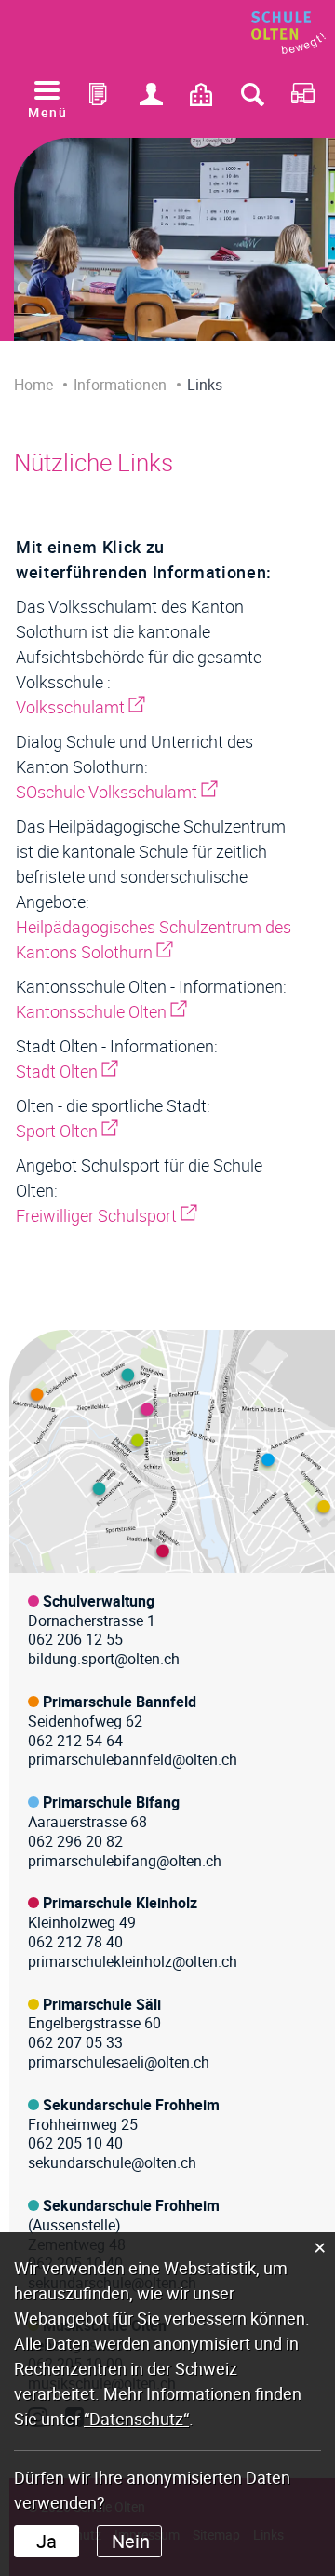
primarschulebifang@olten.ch (125, 1861)
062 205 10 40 (75, 2143)
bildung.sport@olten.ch (104, 1659)
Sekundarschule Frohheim (131, 2105)
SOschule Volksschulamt (117, 792)
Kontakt (202, 99)
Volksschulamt (80, 707)
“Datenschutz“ (136, 2419)
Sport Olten (67, 1131)
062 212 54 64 (75, 1741)
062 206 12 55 (75, 1639)
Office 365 (100, 99)
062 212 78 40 (75, 1942)
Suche (252, 99)
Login (151, 99)
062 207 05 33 (75, 2042)
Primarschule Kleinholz (120, 1903)
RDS (303, 99)
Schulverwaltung (99, 1601)
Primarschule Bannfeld (120, 1702)
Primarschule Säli (102, 2004)
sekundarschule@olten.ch (112, 2162)
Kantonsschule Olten (101, 1011)
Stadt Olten (67, 1071)
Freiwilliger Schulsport (107, 1215)
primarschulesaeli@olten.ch (119, 2062)
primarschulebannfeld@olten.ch (133, 1759)
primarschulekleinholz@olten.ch (133, 1961)
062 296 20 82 (75, 1841)
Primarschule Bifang (111, 1802)
